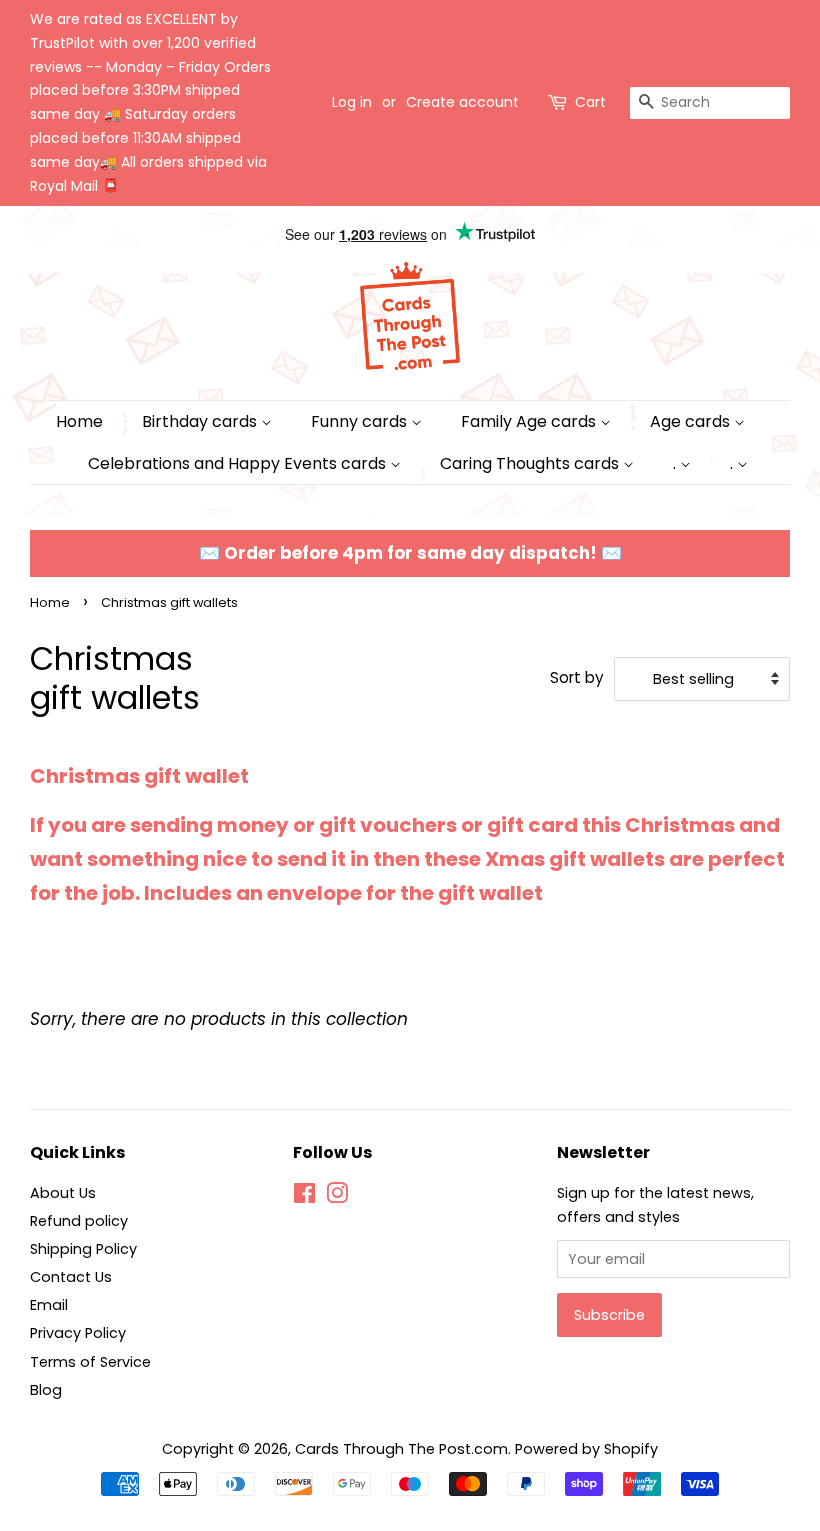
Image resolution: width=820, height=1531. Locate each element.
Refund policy (79, 1221)
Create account (462, 102)
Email (49, 1305)
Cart (590, 102)
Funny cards (361, 421)
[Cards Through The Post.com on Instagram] (337, 1197)
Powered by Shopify (586, 1449)
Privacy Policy (78, 1333)
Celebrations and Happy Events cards (239, 463)
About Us (63, 1193)
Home (79, 421)
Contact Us (71, 1277)
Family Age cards (530, 421)
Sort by (577, 677)
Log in (352, 102)
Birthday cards (201, 421)
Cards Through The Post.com (401, 1449)
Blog (46, 1390)
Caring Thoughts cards (531, 463)
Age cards (692, 421)
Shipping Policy (83, 1249)
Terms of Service (90, 1362)
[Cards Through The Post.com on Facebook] (304, 1197)
